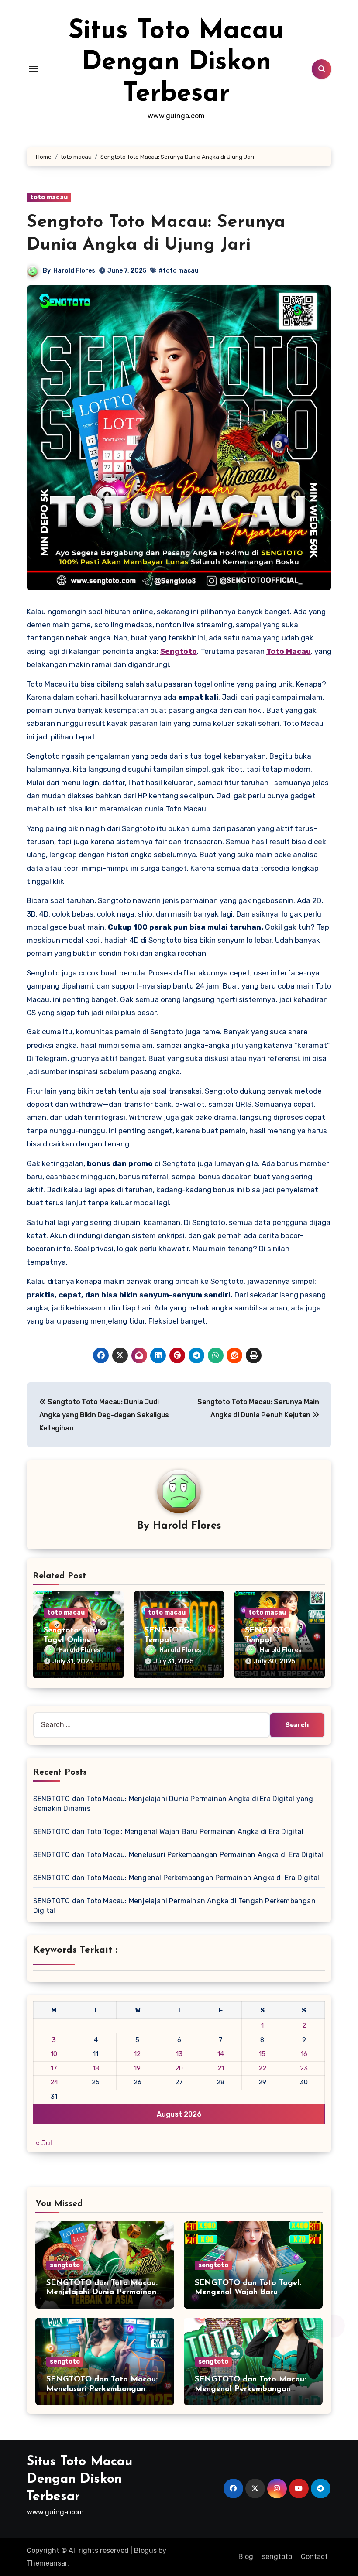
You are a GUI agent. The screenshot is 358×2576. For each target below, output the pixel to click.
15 (262, 2054)
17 (54, 2068)
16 (304, 2054)
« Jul (44, 2143)
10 (54, 2054)
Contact (314, 2557)
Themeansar (47, 2563)
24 (54, 2082)
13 (179, 2054)
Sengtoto (179, 651)
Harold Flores (74, 271)
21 (221, 2068)
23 (304, 2068)
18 (96, 2068)
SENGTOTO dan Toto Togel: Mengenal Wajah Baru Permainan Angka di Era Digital (168, 1832)
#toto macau (179, 271)
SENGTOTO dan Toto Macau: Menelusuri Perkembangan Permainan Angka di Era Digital (178, 1855)
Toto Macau (289, 651)
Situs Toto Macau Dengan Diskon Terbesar (176, 63)
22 (262, 2068)
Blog (246, 2557)
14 (221, 2054)
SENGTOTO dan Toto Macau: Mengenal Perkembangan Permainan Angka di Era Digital (176, 1878)
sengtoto (65, 2265)
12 (137, 2054)
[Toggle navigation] (34, 69)
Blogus (145, 2550)
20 (179, 2068)
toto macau (49, 197)
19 (137, 2068)
